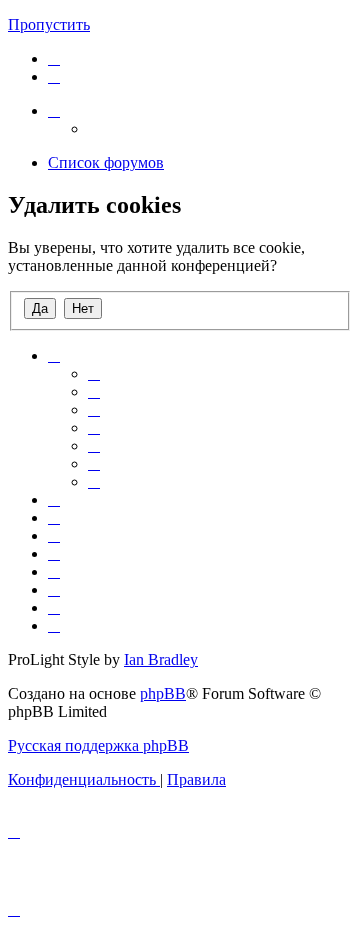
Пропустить (49, 24)
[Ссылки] (54, 110)
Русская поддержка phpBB (98, 745)
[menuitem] (54, 58)
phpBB (163, 693)
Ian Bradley (161, 659)
